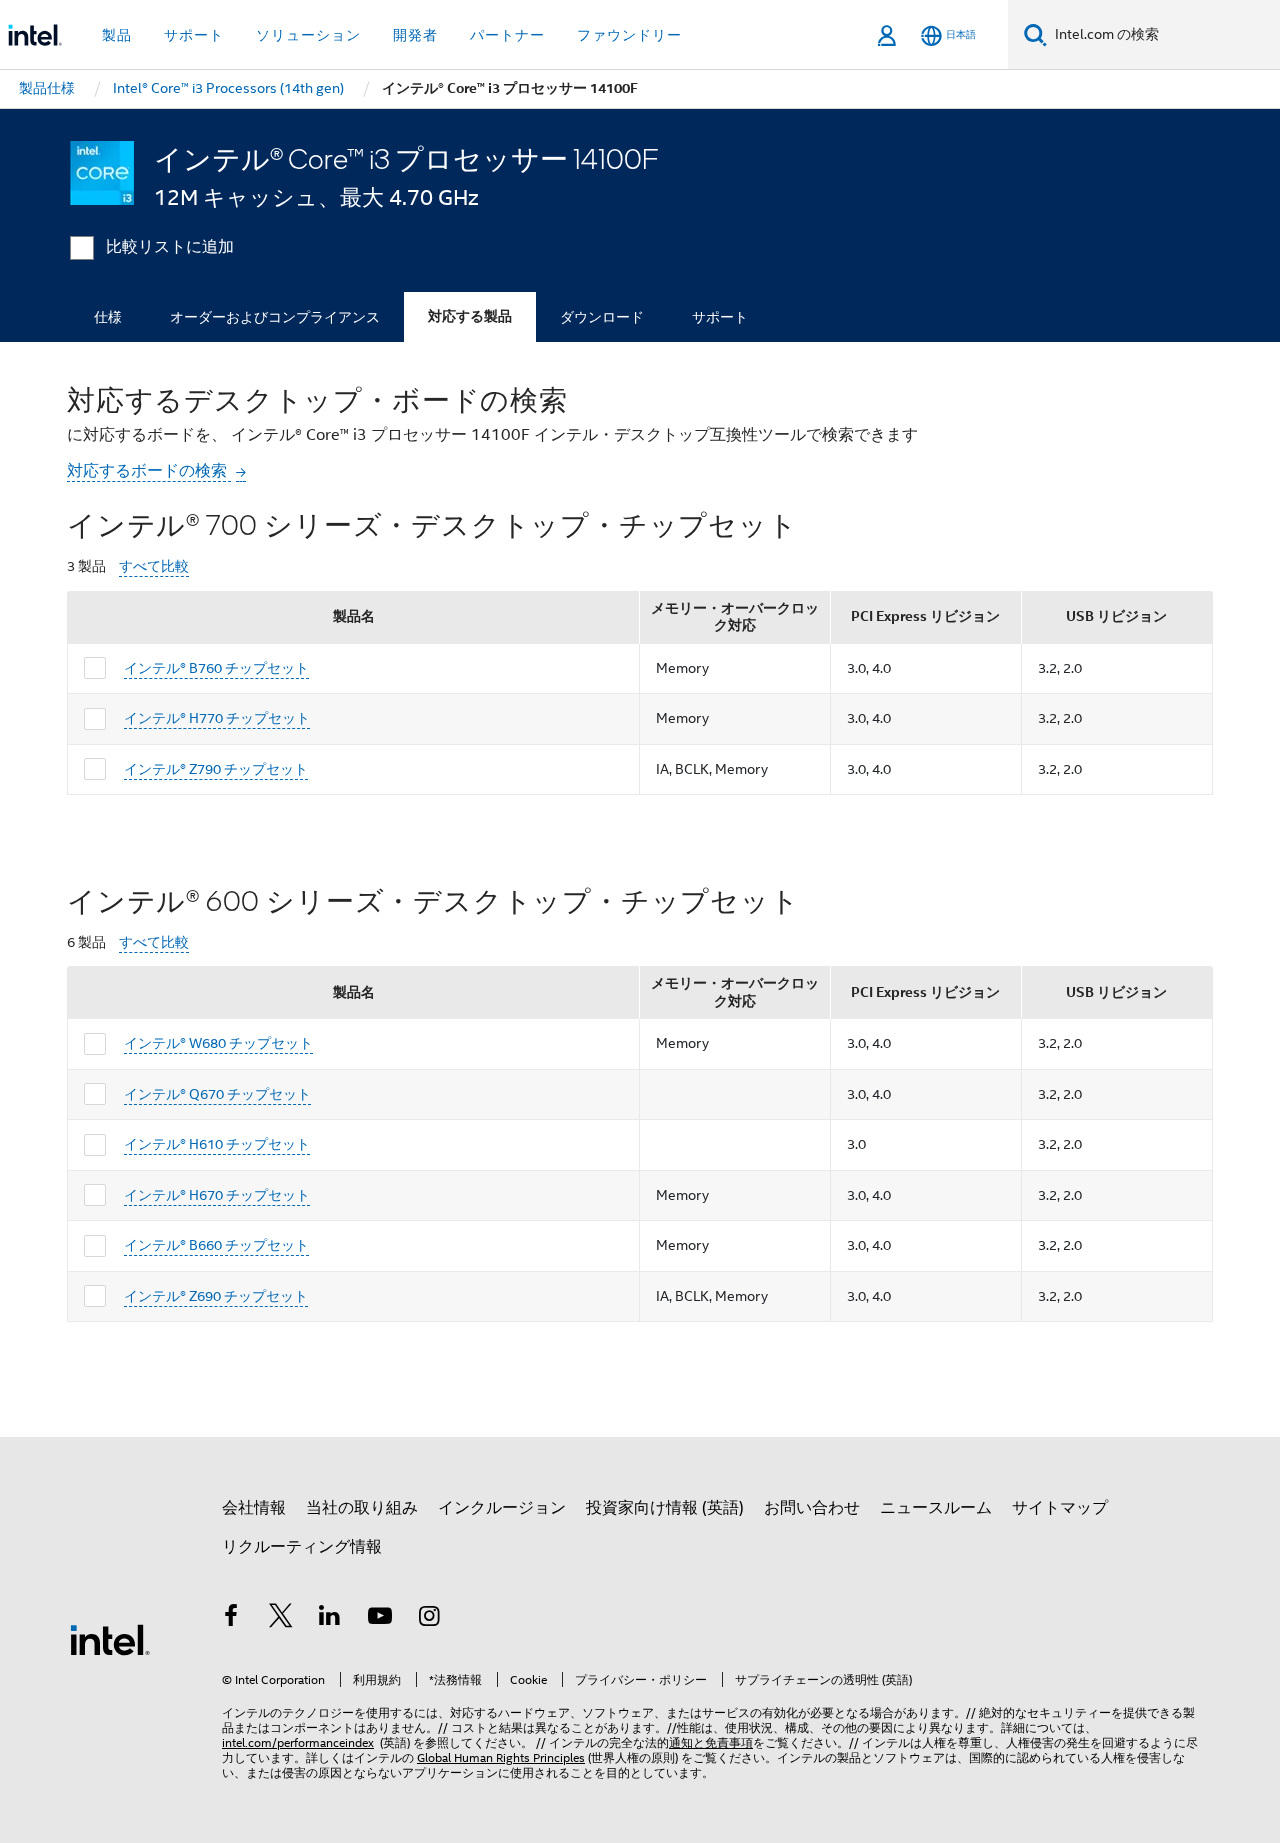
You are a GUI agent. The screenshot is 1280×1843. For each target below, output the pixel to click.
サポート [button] (194, 35)
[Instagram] (429, 1619)
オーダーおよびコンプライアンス (275, 317)
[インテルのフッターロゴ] (110, 1639)
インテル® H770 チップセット (217, 718)
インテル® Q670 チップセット (217, 1094)
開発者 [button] (415, 35)
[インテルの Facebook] (231, 1619)
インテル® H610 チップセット (217, 1144)
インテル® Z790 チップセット (216, 769)
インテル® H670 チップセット (217, 1195)
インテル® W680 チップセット (218, 1043)
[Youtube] (380, 1619)
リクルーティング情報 (302, 1547)
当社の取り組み (362, 1508)
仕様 (108, 317)
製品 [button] (117, 35)
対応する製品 (470, 316)
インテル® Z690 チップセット (216, 1296)
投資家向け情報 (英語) (665, 1508)
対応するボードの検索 (149, 471)
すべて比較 (154, 566)
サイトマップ (1060, 1508)
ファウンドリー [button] (629, 35)
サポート (720, 317)
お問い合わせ (812, 1508)
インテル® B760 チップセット (216, 668)
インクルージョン (502, 1508)
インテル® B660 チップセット (216, 1245)
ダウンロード (602, 317)
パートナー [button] (507, 35)
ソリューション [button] (308, 35)
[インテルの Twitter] (281, 1619)
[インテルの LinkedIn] (330, 1619)
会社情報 (254, 1508)
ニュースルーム (936, 1508)
